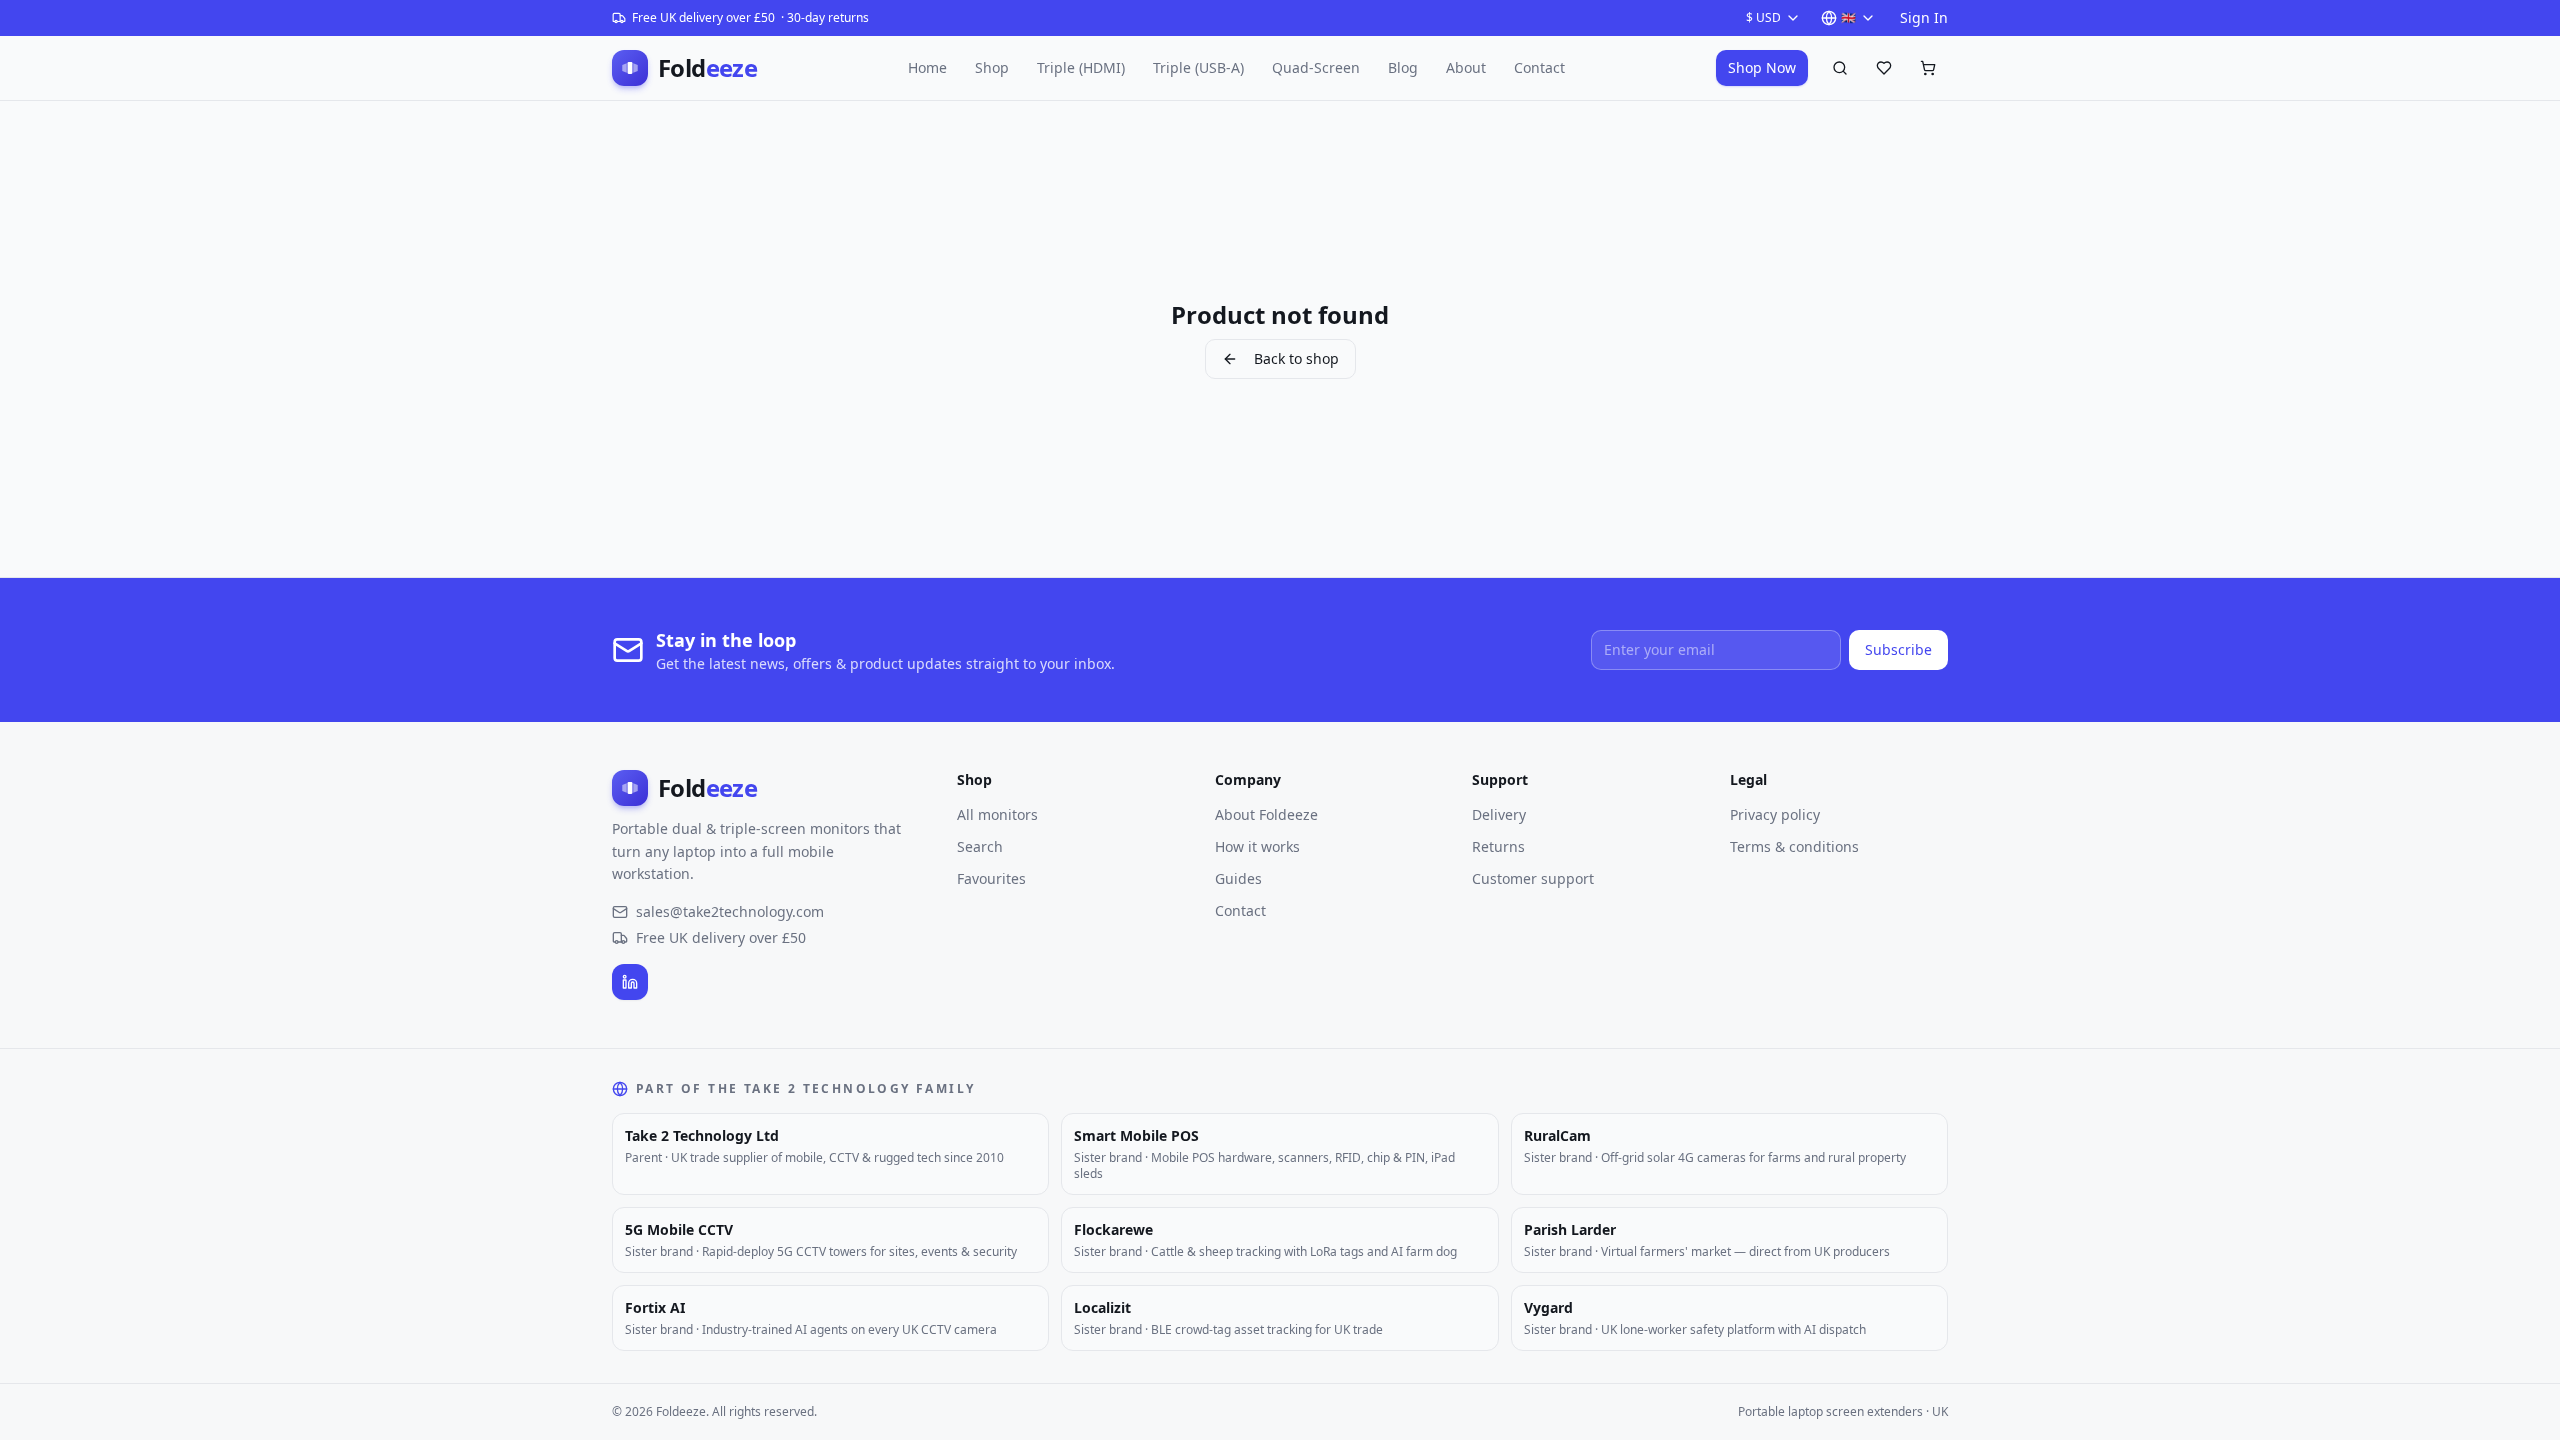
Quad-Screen (1316, 67)
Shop (992, 67)
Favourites (991, 878)
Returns (1498, 846)
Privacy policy (1775, 814)
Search (980, 846)
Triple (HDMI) (1081, 67)
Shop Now (1762, 67)
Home (927, 67)
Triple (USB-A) (1198, 67)
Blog (1403, 67)
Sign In (1924, 17)
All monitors (997, 814)
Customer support (1533, 878)
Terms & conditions (1794, 846)
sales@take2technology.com (730, 911)
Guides (1238, 878)
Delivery (1499, 814)
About (1466, 67)
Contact (1539, 67)
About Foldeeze (1266, 814)
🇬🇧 (1848, 17)
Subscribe (1898, 649)
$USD (1763, 17)
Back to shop (1296, 358)
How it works (1257, 846)
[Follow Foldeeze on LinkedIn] (630, 982)
